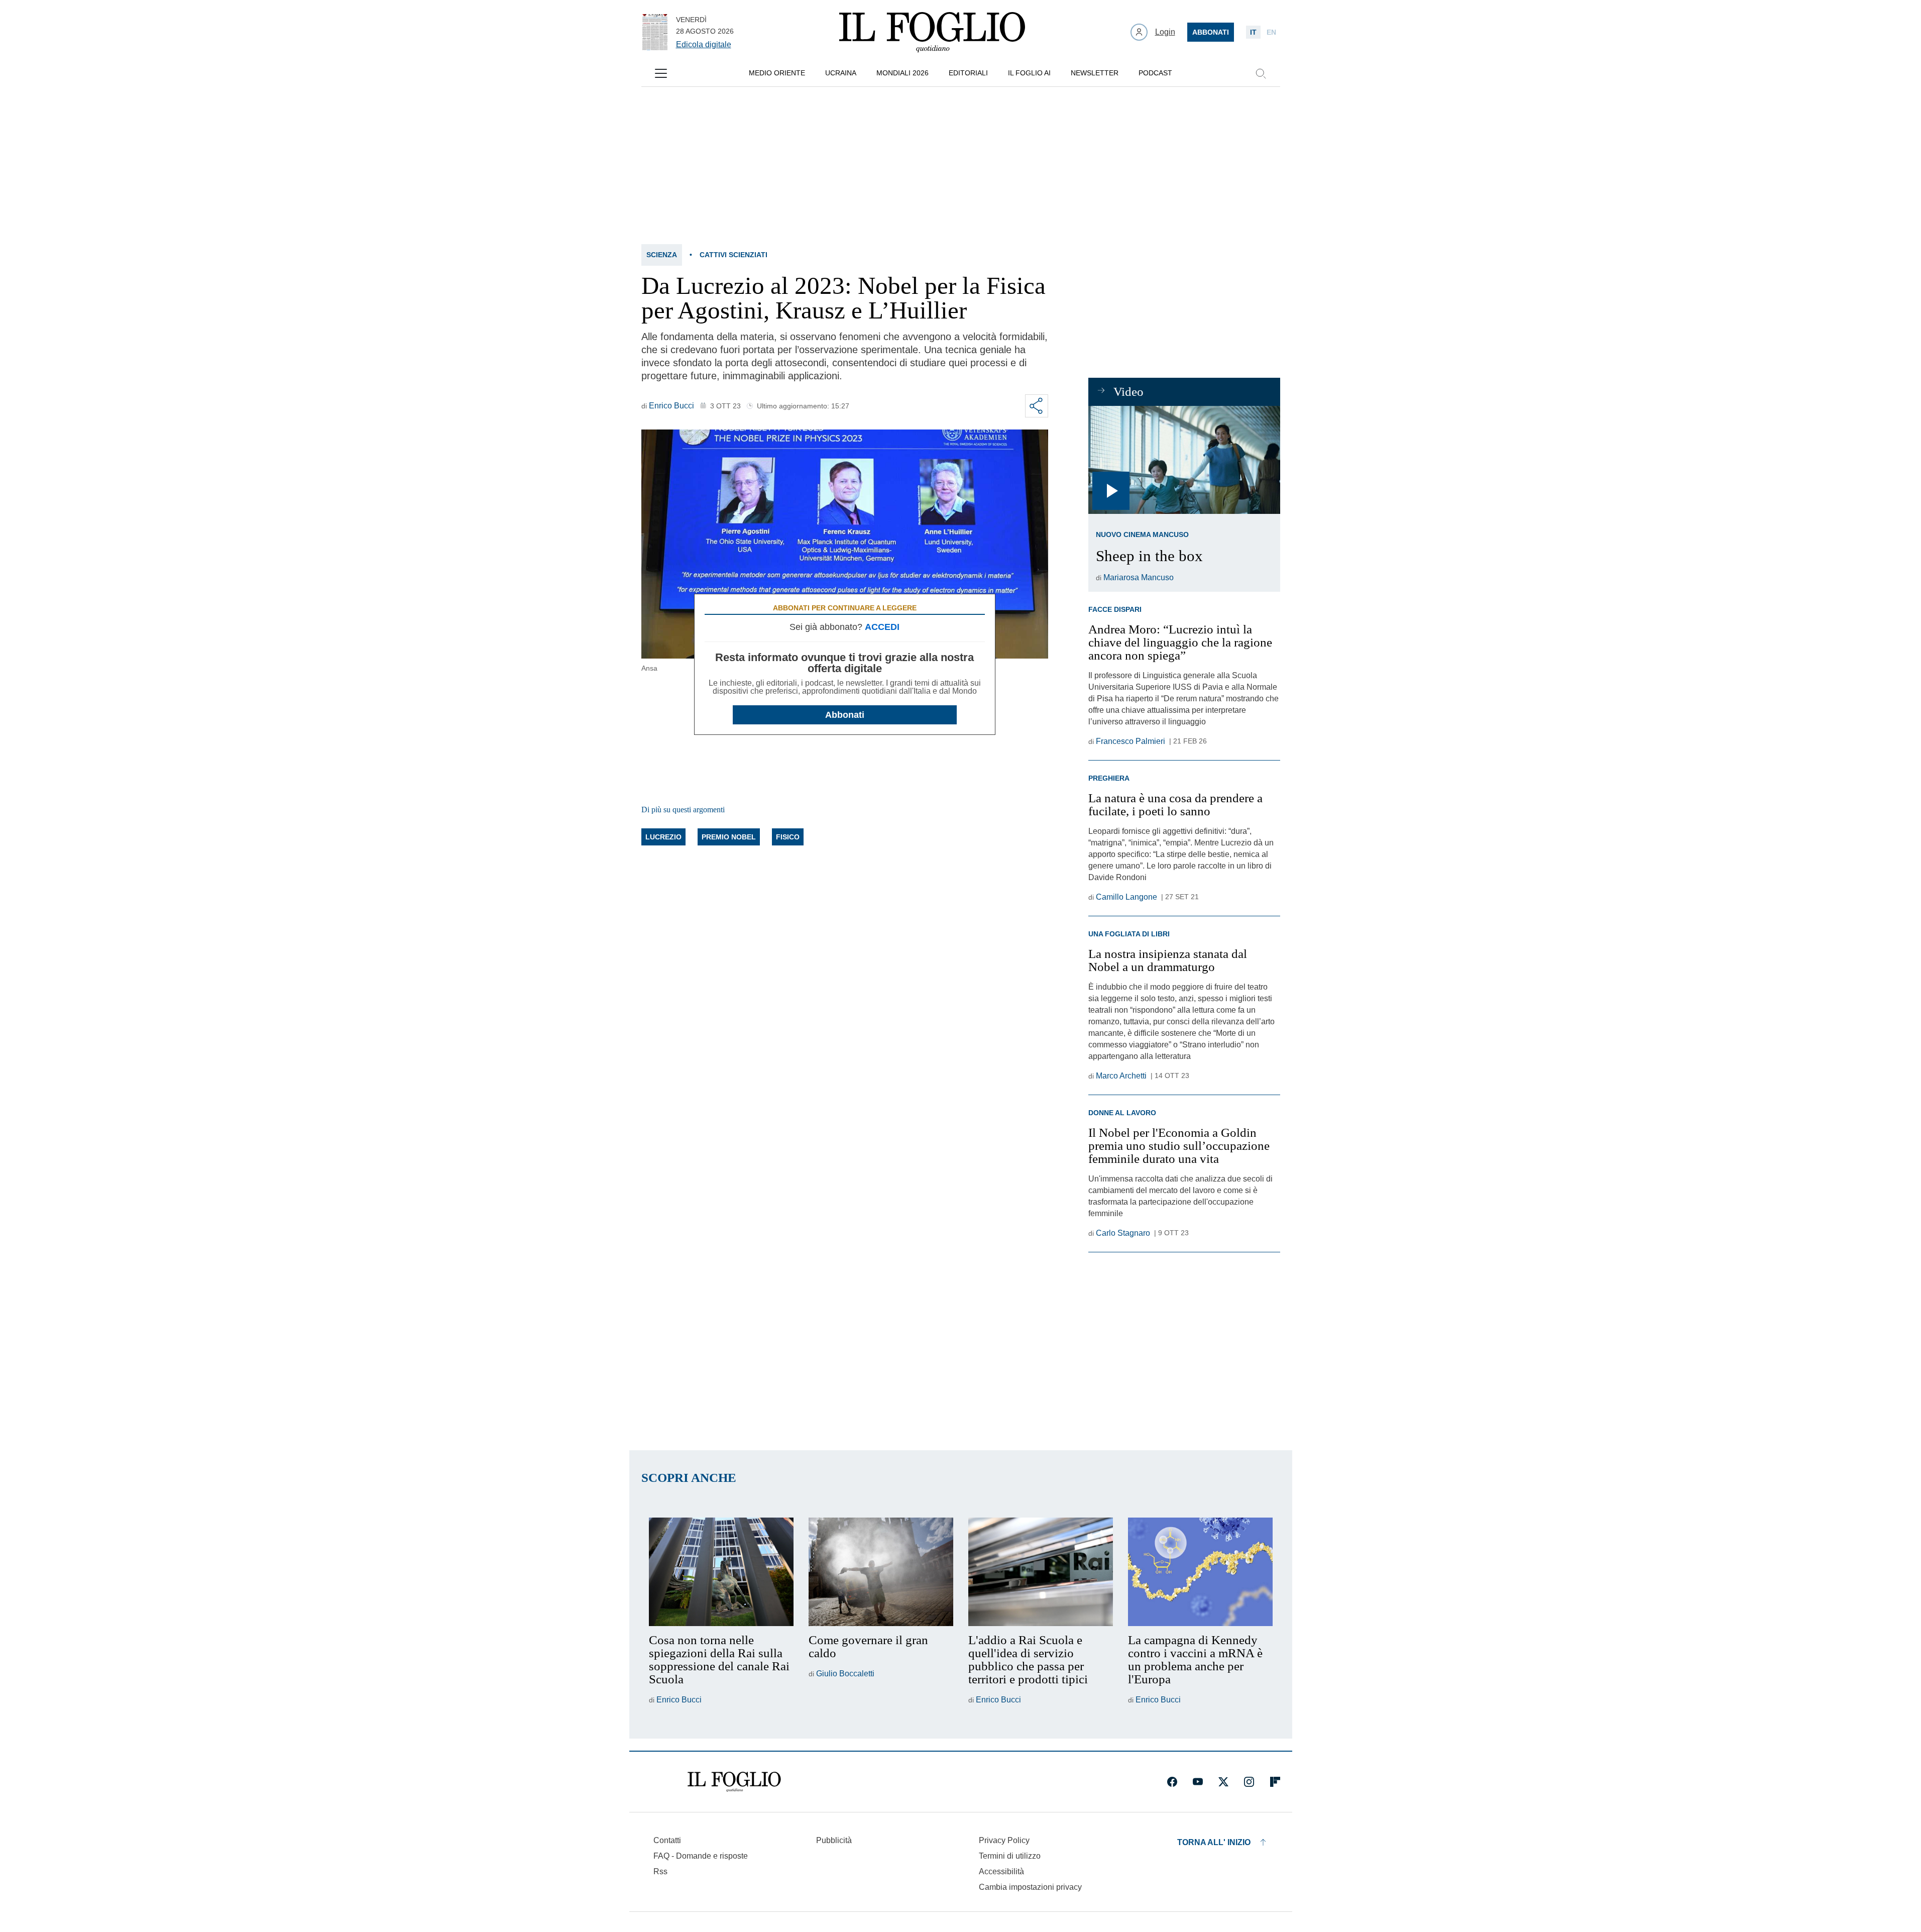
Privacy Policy (1004, 1840)
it (1253, 32)
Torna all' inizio (1214, 1842)
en (1271, 32)
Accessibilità (1001, 1871)
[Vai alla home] (932, 32)
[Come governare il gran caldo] (881, 1572)
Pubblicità (834, 1840)
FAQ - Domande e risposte (701, 1856)
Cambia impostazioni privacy (1030, 1887)
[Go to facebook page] (1172, 1782)
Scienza (662, 255)
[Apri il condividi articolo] (1037, 406)
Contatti (667, 1840)
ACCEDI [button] (882, 627)
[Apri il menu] (661, 73)
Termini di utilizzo (1010, 1856)
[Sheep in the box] (1184, 460)
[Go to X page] (1223, 1782)
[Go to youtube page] (1198, 1782)
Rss (660, 1871)
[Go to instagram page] (1249, 1782)
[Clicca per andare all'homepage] (734, 1782)
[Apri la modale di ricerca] (1261, 73)
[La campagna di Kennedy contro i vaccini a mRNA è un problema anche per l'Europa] (1200, 1572)
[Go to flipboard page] (1275, 1782)
